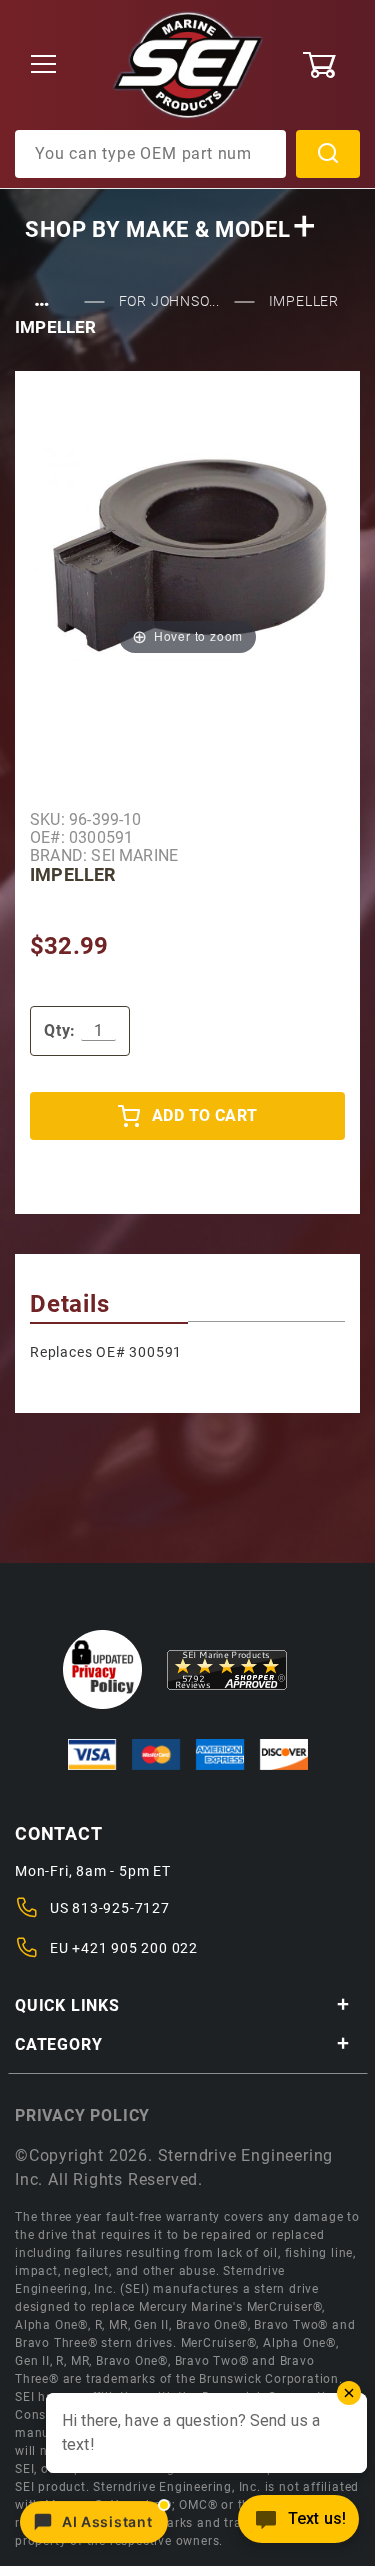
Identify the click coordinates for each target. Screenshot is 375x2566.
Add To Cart (205, 1115)
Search (328, 154)
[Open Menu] (43, 65)
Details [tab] (70, 1304)
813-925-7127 (121, 1908)
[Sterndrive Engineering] (187, 64)
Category (58, 2044)
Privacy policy (82, 2115)
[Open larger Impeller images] (187, 551)
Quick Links (67, 2005)
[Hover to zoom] (187, 551)
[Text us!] (298, 2524)
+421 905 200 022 (135, 1948)
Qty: (60, 1030)
